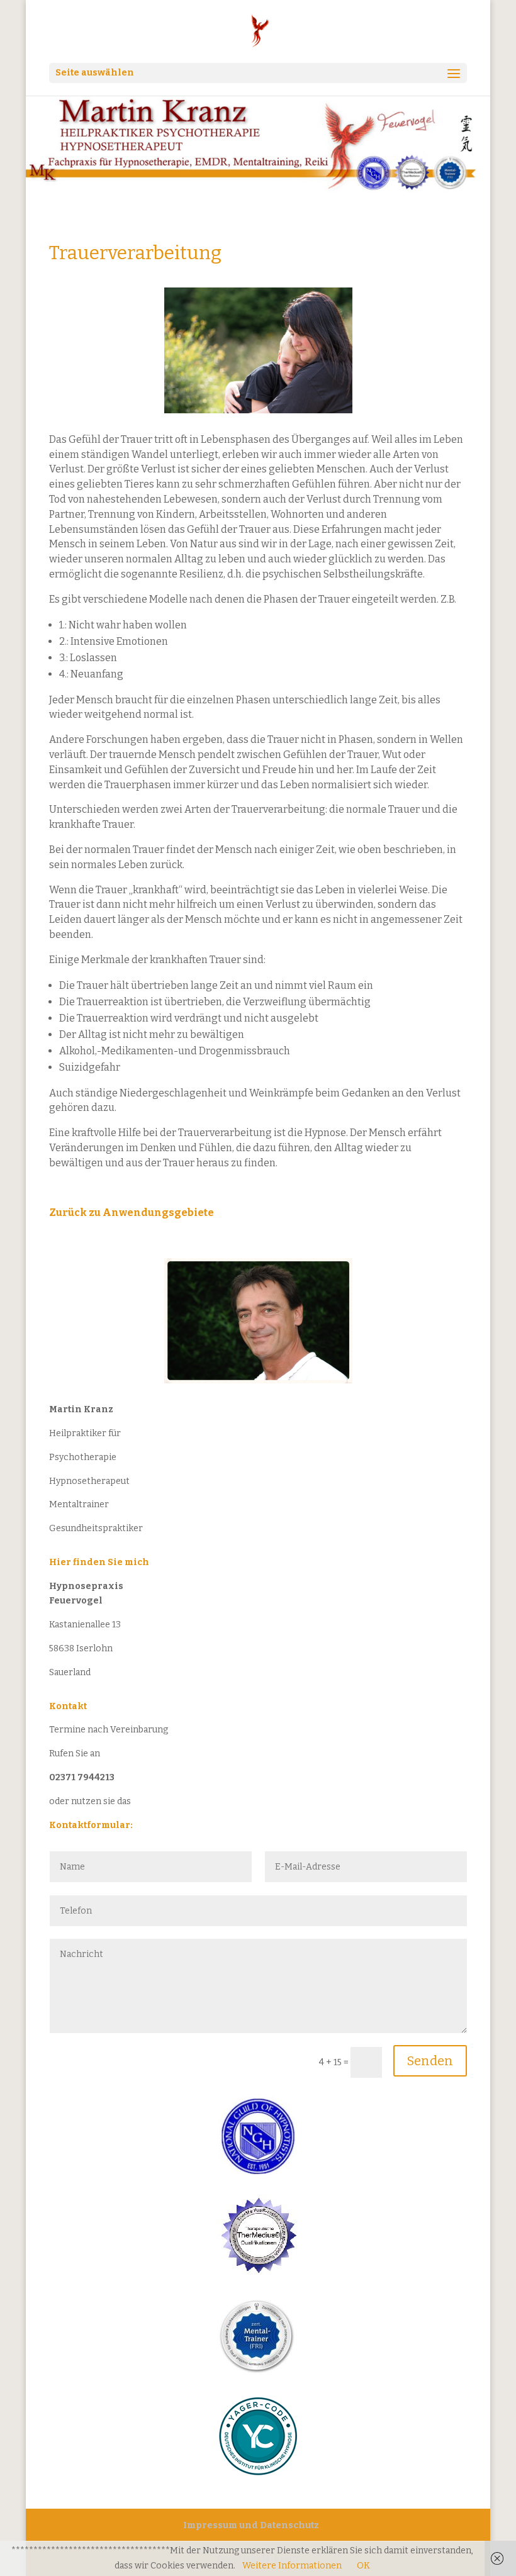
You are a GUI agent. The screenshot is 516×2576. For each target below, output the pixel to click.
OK (363, 2566)
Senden (430, 2061)
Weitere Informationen (292, 2566)
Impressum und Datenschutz (251, 2525)
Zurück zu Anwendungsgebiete (132, 1213)
